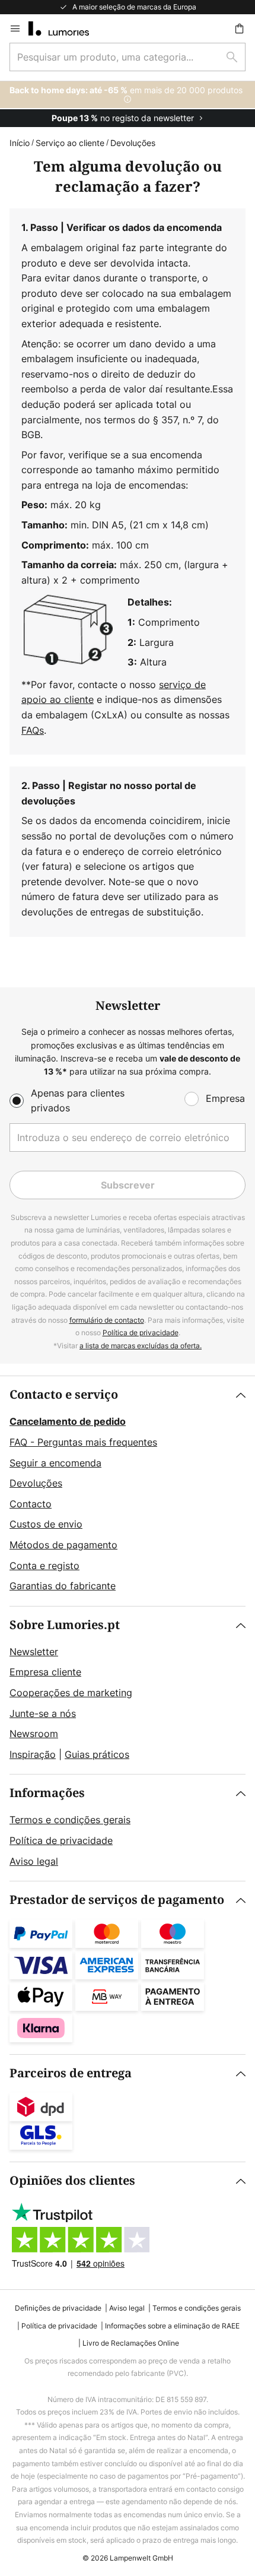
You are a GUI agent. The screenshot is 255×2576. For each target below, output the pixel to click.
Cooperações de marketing (71, 1693)
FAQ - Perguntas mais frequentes (83, 1442)
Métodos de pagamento (63, 1545)
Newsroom (34, 1734)
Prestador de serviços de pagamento (117, 1900)
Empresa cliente (45, 1672)
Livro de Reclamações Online (131, 2343)
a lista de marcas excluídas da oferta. (141, 1346)
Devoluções (36, 1483)
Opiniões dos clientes (72, 2181)
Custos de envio (46, 1524)
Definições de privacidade (58, 2308)
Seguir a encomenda (55, 1463)
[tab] (128, 1491)
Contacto (31, 1504)
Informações (47, 1793)
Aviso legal (34, 1861)
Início (20, 143)
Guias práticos (97, 1754)
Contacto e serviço (64, 1395)
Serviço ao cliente (70, 143)
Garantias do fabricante (63, 1586)
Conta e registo (44, 1566)
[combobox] (128, 57)
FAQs (33, 730)
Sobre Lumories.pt (65, 1625)
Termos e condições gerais (70, 1820)
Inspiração (33, 1754)
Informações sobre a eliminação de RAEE (172, 2326)
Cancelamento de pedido (68, 1421)
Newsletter (34, 1652)
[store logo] (66, 28)
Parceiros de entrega (71, 2073)
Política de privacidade (141, 1333)
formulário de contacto (107, 1320)
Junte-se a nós (43, 1713)
